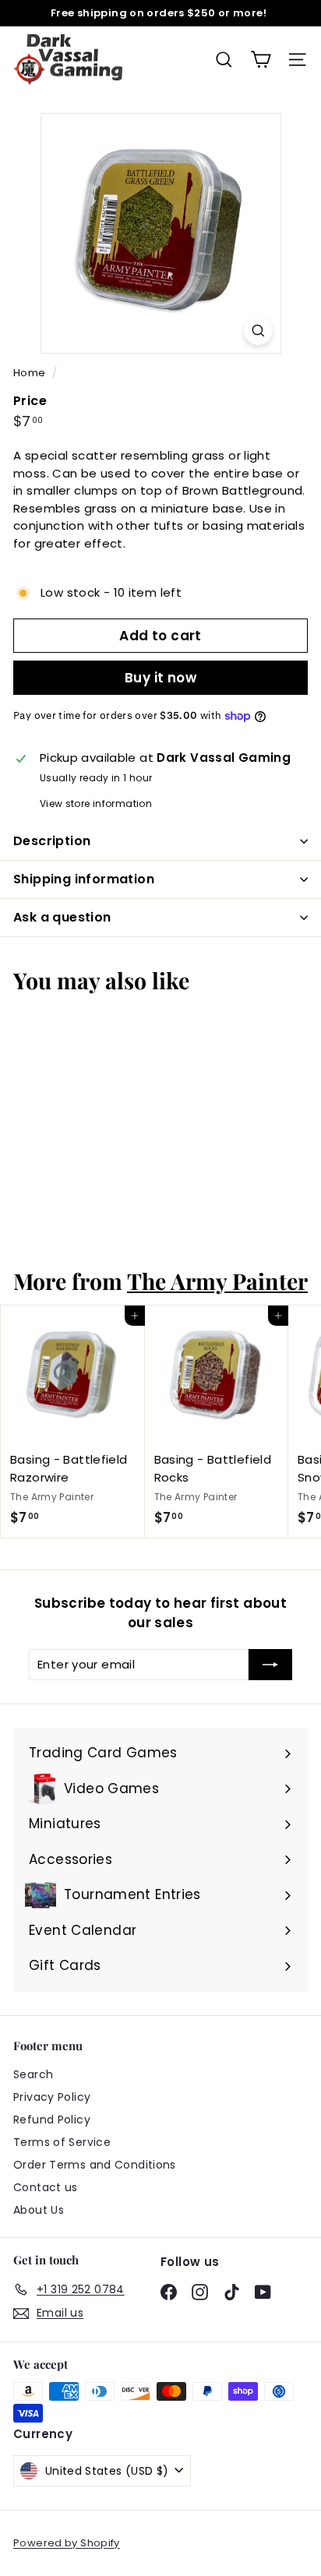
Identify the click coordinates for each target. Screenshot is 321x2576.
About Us (39, 2210)
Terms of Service (62, 2142)
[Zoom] (258, 331)
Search (33, 2074)
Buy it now (160, 678)
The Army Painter (217, 1281)
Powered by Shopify (67, 2543)
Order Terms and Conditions (95, 2165)
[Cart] (261, 60)
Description (52, 841)
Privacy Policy (52, 2097)
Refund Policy (52, 2120)
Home (31, 373)
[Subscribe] (270, 1665)
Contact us (46, 2187)
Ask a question (62, 917)
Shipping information (84, 879)
